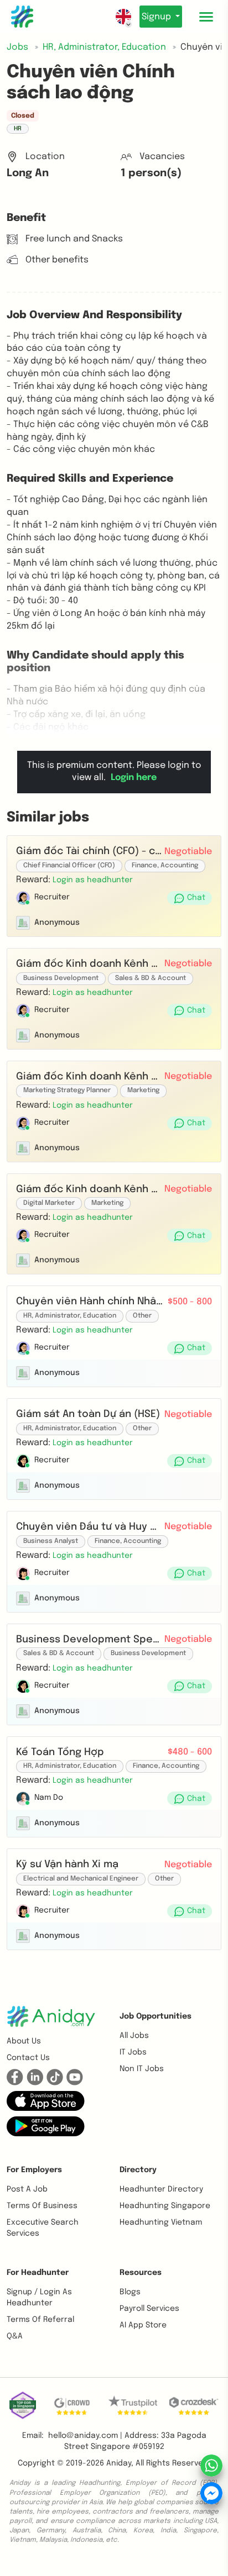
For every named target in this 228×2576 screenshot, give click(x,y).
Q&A (15, 2336)
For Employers (34, 2170)
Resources (141, 2273)
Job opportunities (156, 2016)
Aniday (119, 2463)
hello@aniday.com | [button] (85, 2436)
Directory (138, 2170)
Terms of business (42, 2206)
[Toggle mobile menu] (206, 17)
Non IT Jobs (142, 2069)
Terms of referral (40, 2320)
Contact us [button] (28, 2058)
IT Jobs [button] (133, 2052)
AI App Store (143, 2325)
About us (24, 2041)
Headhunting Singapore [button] (165, 2206)
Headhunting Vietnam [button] (161, 2222)
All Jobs (134, 2036)
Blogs (130, 2292)
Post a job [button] (27, 2189)
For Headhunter (38, 2273)
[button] (93, 880)
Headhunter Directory (161, 2189)
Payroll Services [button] (149, 2309)
